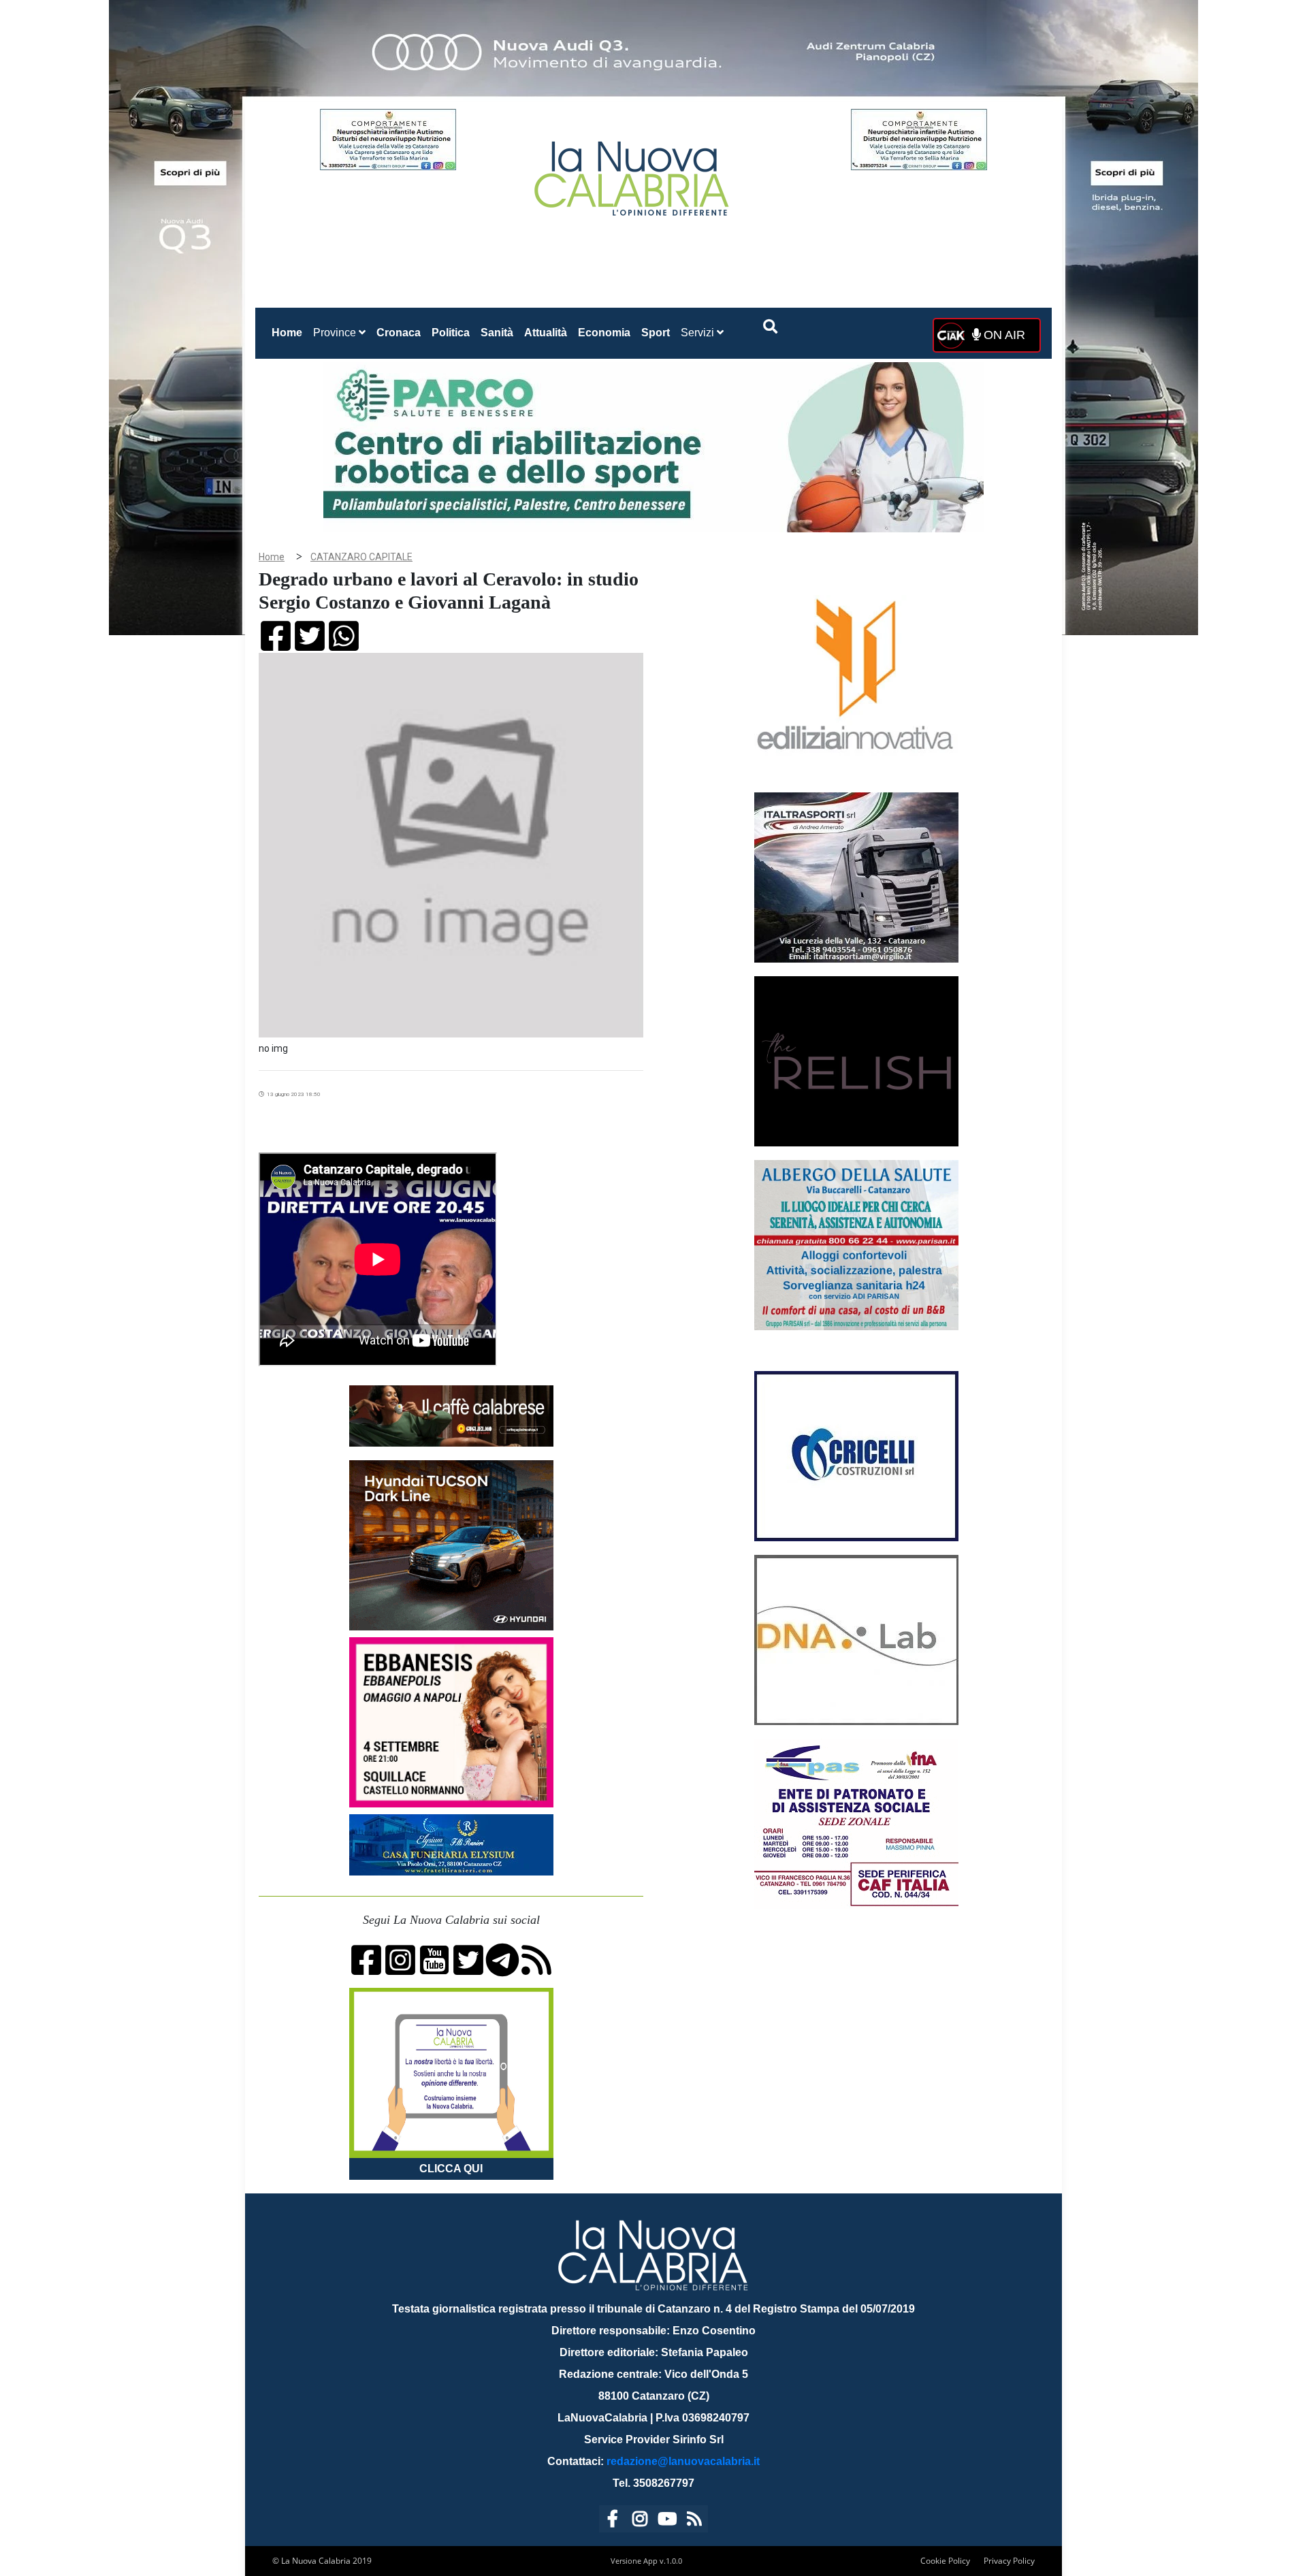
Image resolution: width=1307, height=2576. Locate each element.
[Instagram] (640, 2521)
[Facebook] (613, 2521)
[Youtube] (667, 2521)
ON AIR (1003, 335)
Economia (604, 333)
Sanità (497, 333)
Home (290, 332)
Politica (451, 333)
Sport (656, 333)
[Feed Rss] (694, 2521)
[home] (633, 173)
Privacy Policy (1009, 2561)
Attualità (546, 333)
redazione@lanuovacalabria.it (683, 2461)
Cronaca (399, 333)
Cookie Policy (945, 2561)
